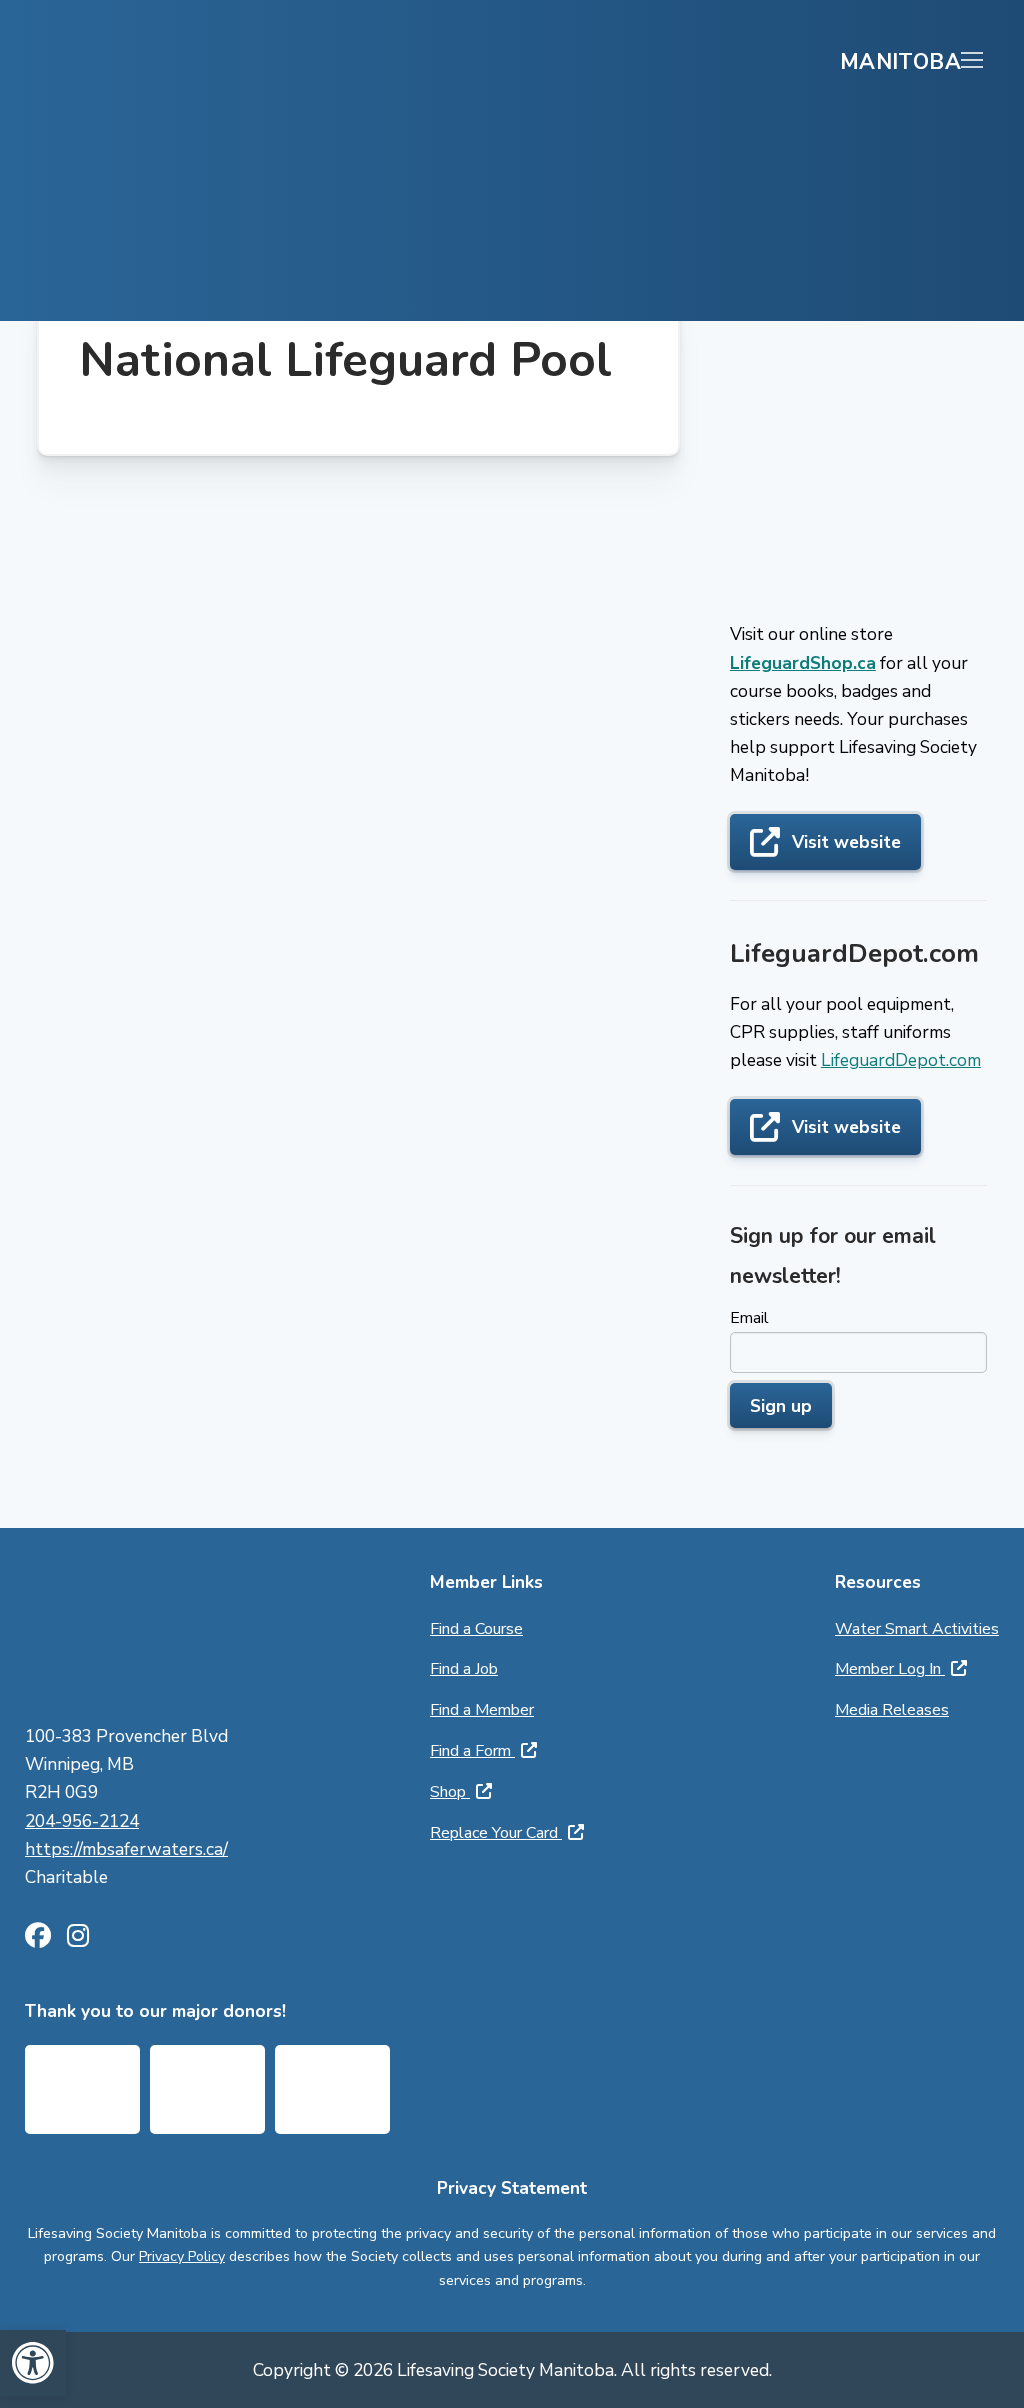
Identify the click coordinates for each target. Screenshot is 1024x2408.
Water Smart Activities (917, 1629)
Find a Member (482, 1710)
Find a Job (464, 1669)
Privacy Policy (182, 2256)
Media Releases (892, 1710)
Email (749, 1318)
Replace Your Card (496, 1833)
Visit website (846, 842)
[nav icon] (972, 61)
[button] (33, 2363)
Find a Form (472, 1751)
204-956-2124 (82, 1821)
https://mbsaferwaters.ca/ (126, 1849)
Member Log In (890, 1669)
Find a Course (476, 1629)
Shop (450, 1792)
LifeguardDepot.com (901, 1060)
